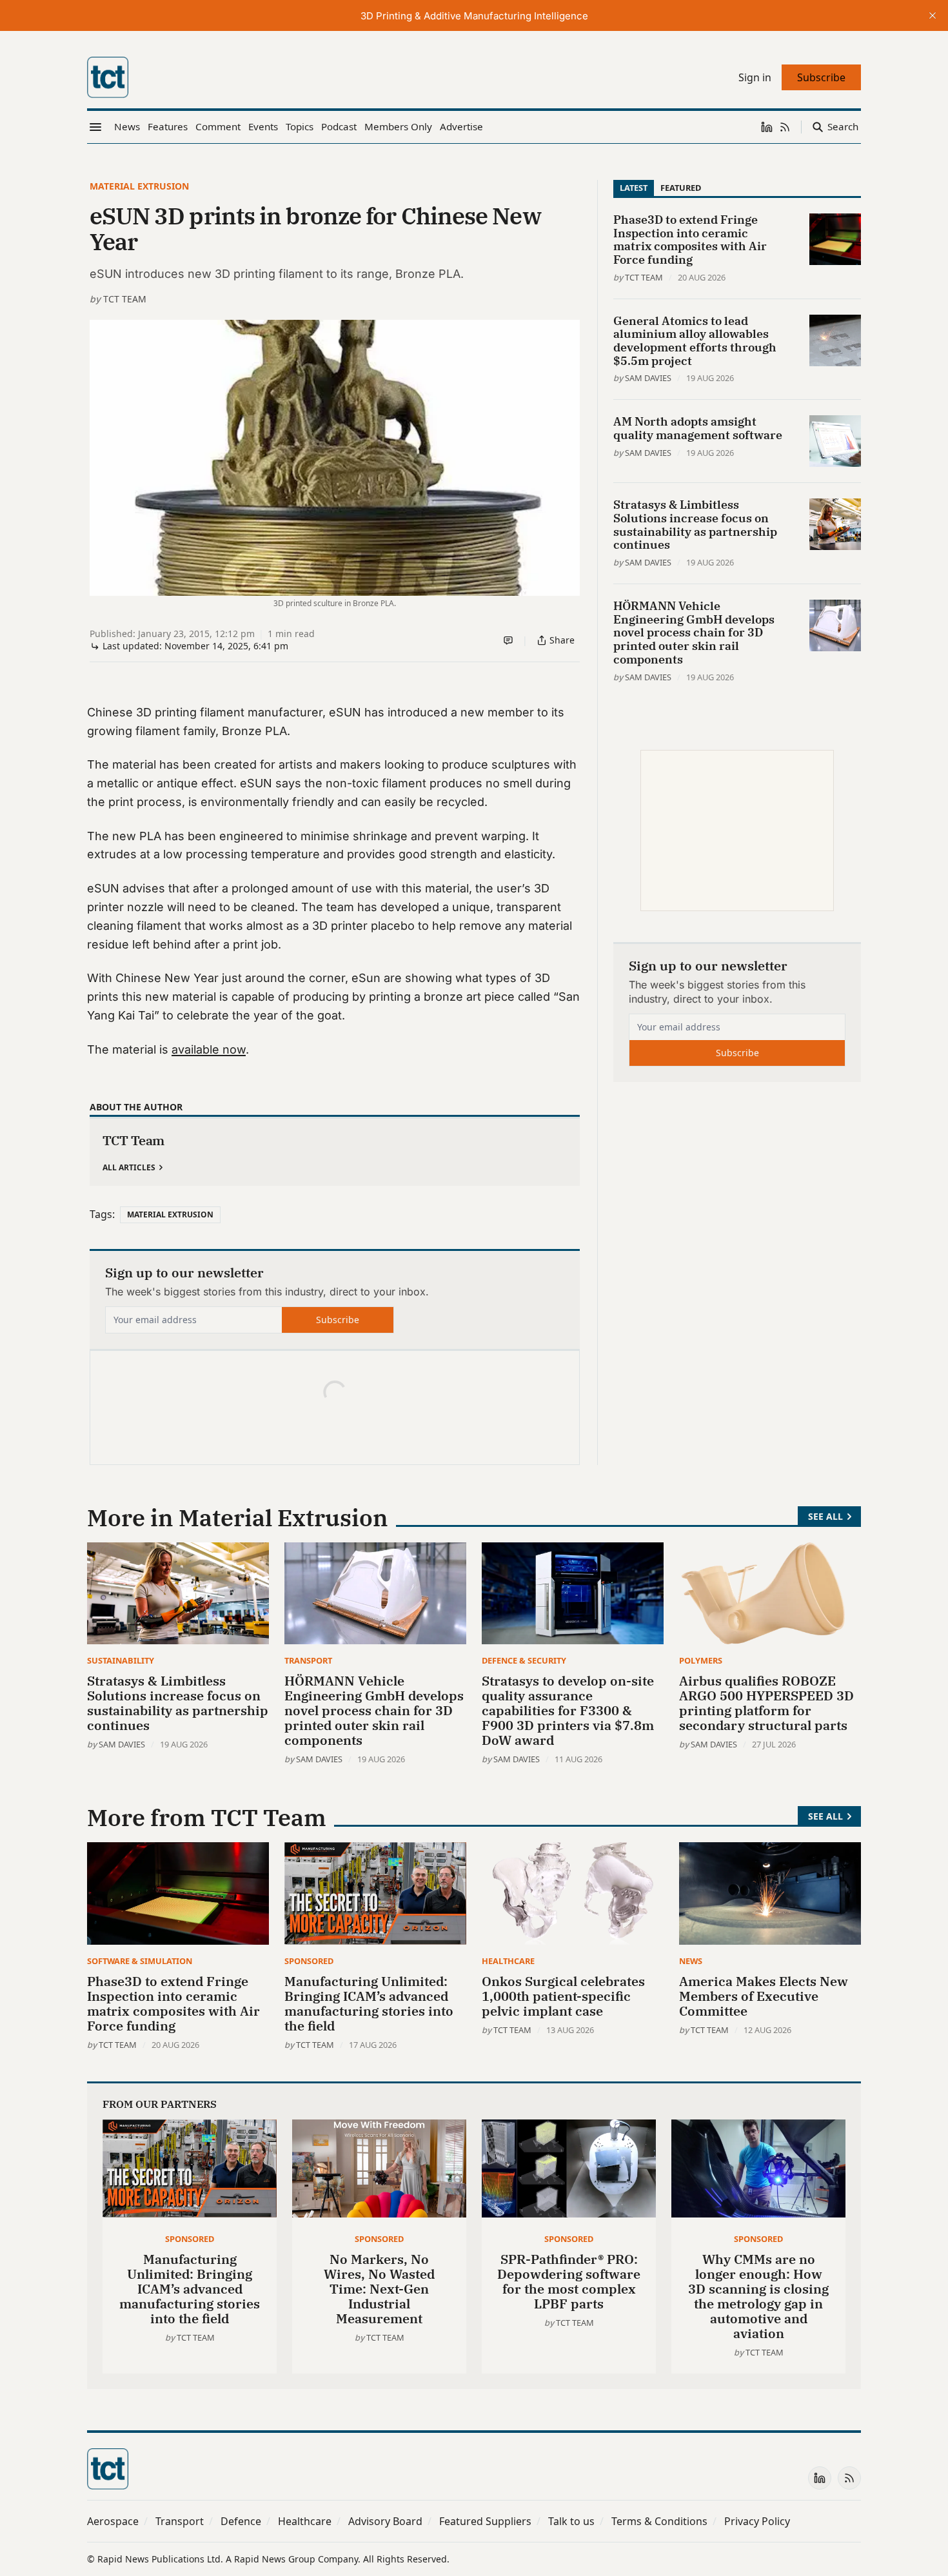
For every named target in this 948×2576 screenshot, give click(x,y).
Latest (634, 188)
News (691, 1961)
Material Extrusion (139, 186)
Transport (308, 1660)
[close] (933, 15)
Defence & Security (524, 1660)
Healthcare (508, 1961)
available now (209, 1049)
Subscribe (338, 1320)
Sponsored (309, 1961)
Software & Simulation (140, 1961)
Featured (681, 188)
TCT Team (125, 299)
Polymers (701, 1660)
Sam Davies (648, 378)
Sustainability (121, 1660)
